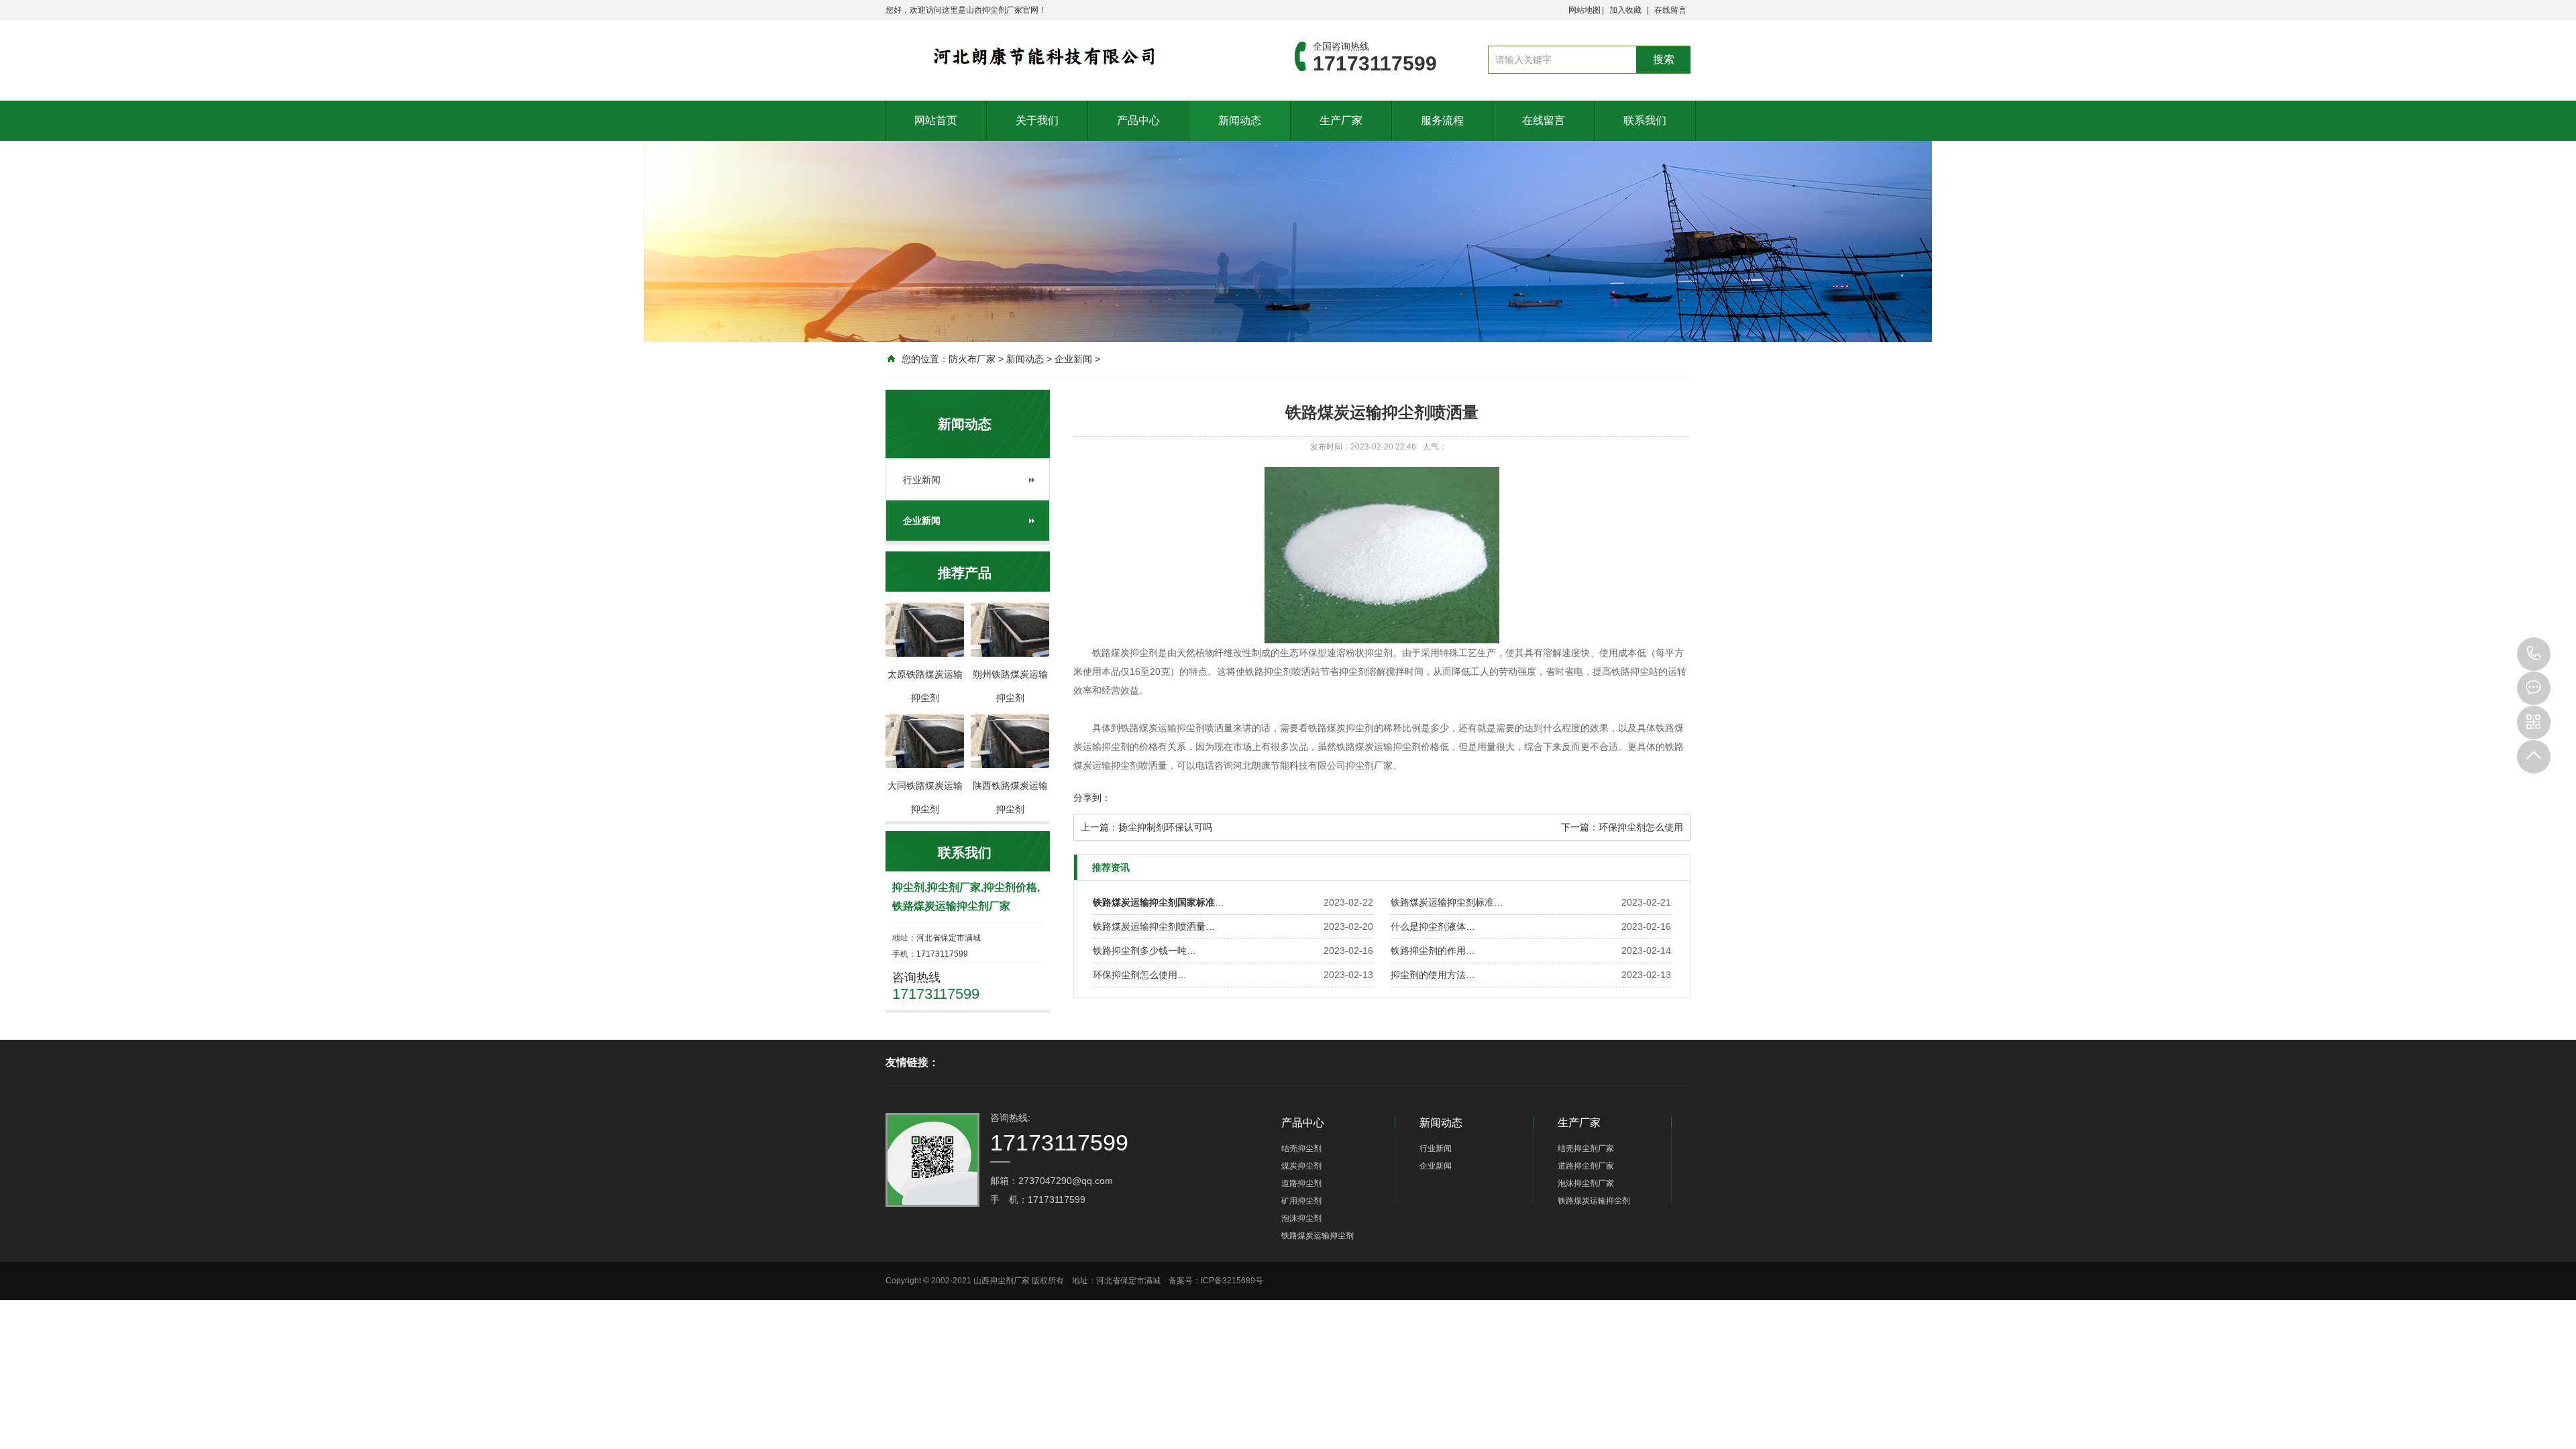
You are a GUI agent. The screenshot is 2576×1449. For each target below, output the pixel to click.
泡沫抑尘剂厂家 (1586, 1183)
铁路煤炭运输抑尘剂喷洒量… (1154, 926)
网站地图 (1585, 10)
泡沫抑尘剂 (1301, 1218)
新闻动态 (1240, 120)
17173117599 (2534, 654)
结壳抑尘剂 (1301, 1148)
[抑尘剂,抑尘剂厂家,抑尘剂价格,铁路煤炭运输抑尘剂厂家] (1070, 56)
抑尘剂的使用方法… (1433, 975)
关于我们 (1037, 120)
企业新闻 (1073, 359)
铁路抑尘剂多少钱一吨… (1144, 951)
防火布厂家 (972, 359)
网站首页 (936, 120)
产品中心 (1138, 120)
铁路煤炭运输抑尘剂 (1318, 1236)
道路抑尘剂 (1301, 1183)
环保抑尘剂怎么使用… (1140, 975)
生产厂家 (1341, 120)
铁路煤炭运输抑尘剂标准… (1447, 902)
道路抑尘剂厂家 (1586, 1166)
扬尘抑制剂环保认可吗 (1165, 827)
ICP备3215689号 (1232, 1281)
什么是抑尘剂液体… (1433, 926)
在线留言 (1670, 10)
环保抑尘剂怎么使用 (1641, 827)
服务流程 (1442, 120)
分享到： (1092, 798)
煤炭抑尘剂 (1301, 1166)
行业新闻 (922, 480)
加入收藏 (1625, 10)
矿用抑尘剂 (1301, 1201)
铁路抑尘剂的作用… (1433, 951)
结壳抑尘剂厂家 (1586, 1148)
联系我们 (1645, 120)
